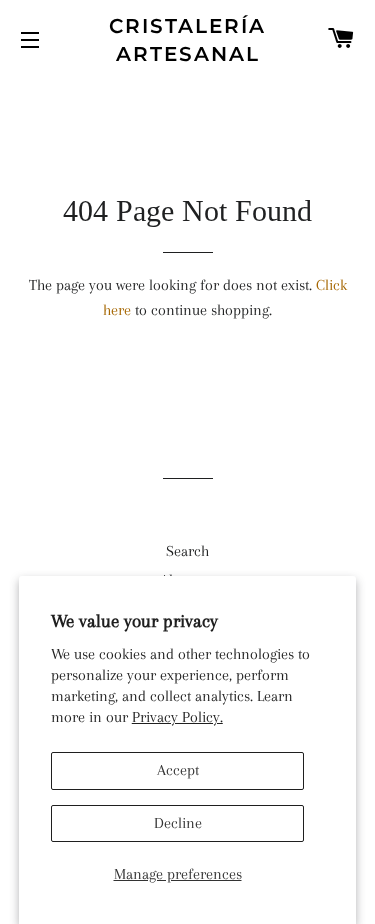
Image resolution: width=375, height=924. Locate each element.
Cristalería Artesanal (187, 40)
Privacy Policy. (177, 717)
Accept (178, 770)
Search (187, 551)
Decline (178, 823)
